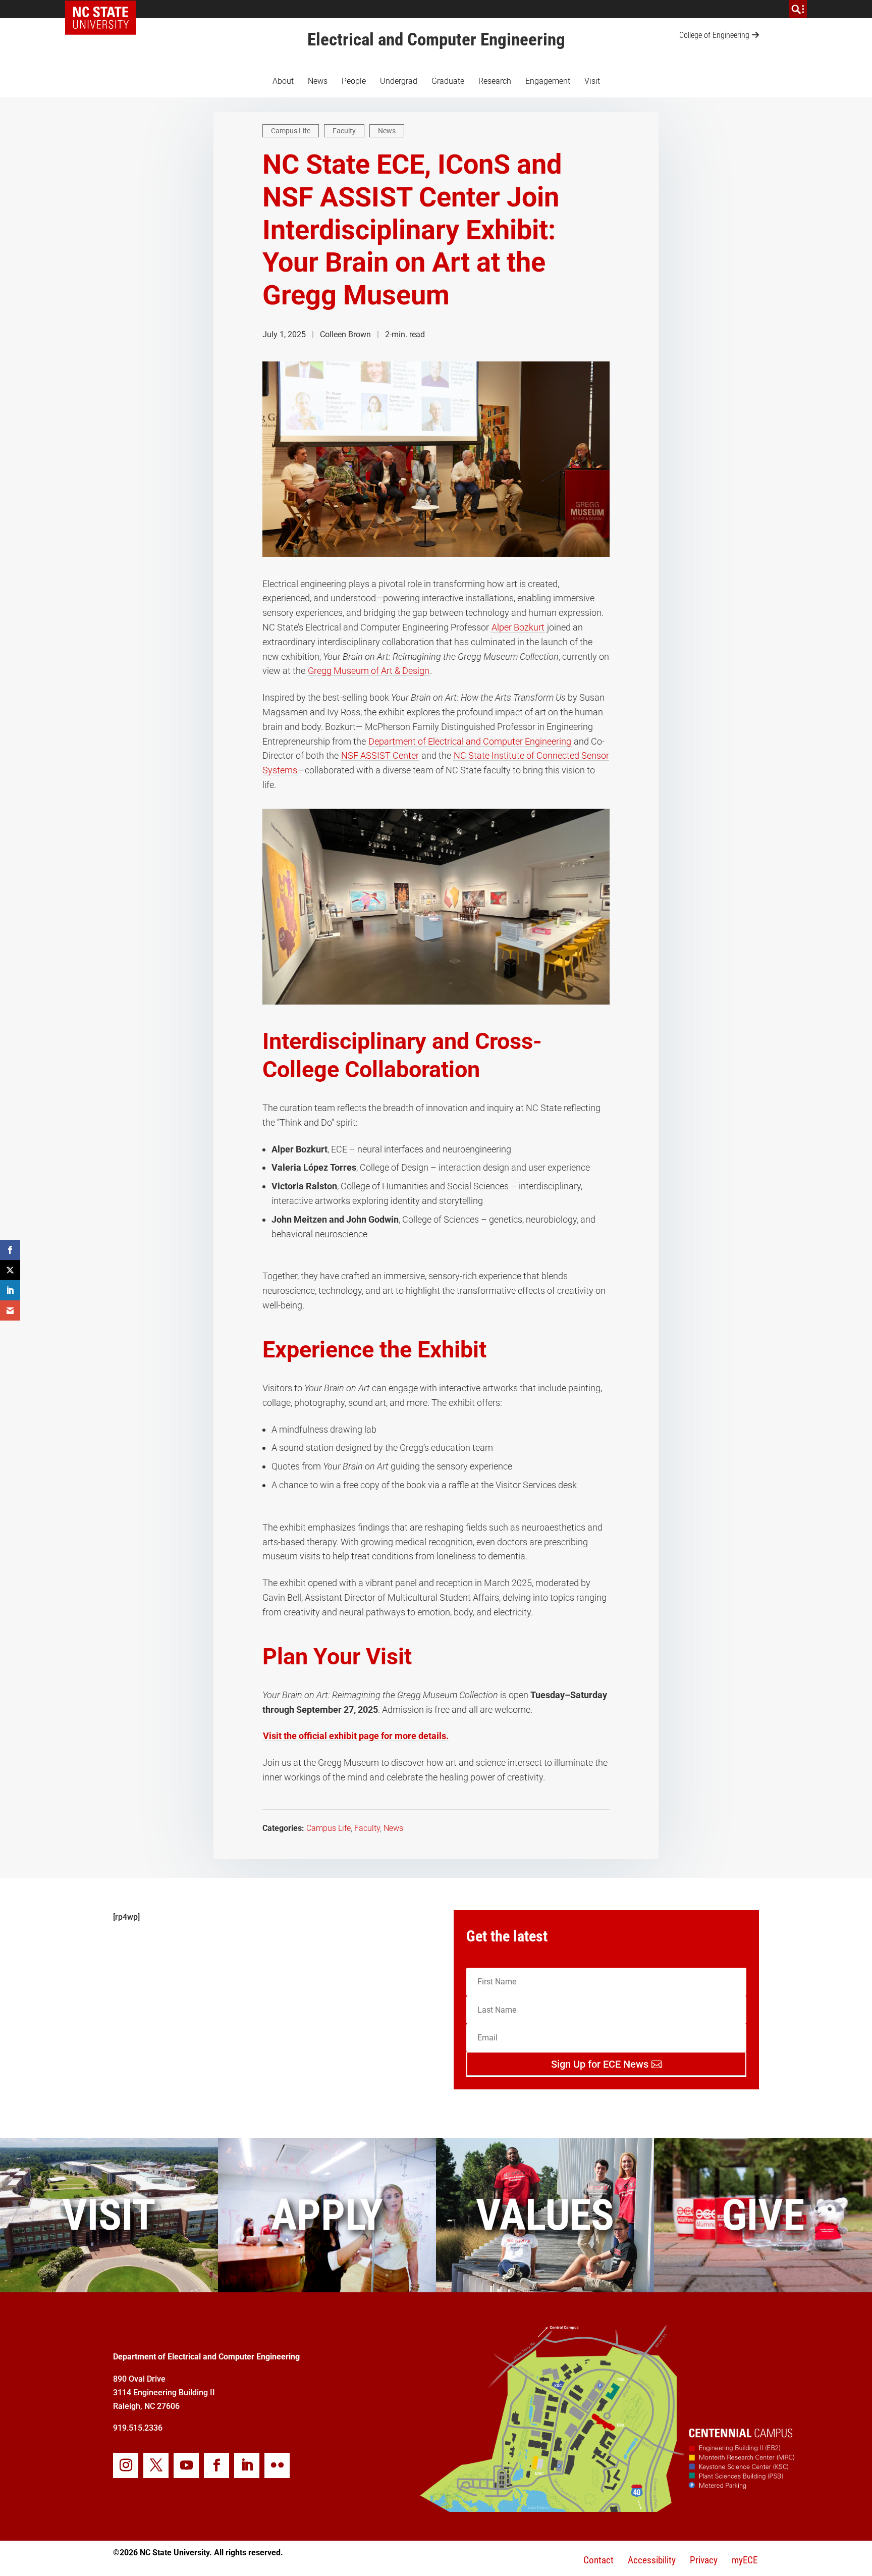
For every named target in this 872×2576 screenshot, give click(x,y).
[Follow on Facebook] (216, 2465)
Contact (598, 2560)
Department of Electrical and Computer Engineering (470, 741)
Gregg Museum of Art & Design (369, 671)
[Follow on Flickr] (277, 2465)
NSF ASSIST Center (380, 755)
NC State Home (104, 9)
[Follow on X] (156, 2465)
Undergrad (399, 81)
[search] (798, 9)
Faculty (344, 131)
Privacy (704, 2560)
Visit (592, 81)
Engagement (548, 81)
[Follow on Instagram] (126, 2465)
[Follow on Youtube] (186, 2465)
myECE (745, 2560)
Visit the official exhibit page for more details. (356, 1736)
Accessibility (652, 2560)
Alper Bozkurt (518, 627)
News (318, 81)
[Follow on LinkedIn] (247, 2465)
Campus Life (291, 131)
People (354, 81)
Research (495, 81)
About (283, 81)
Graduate (448, 81)
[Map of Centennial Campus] (607, 2508)
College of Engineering (714, 35)
